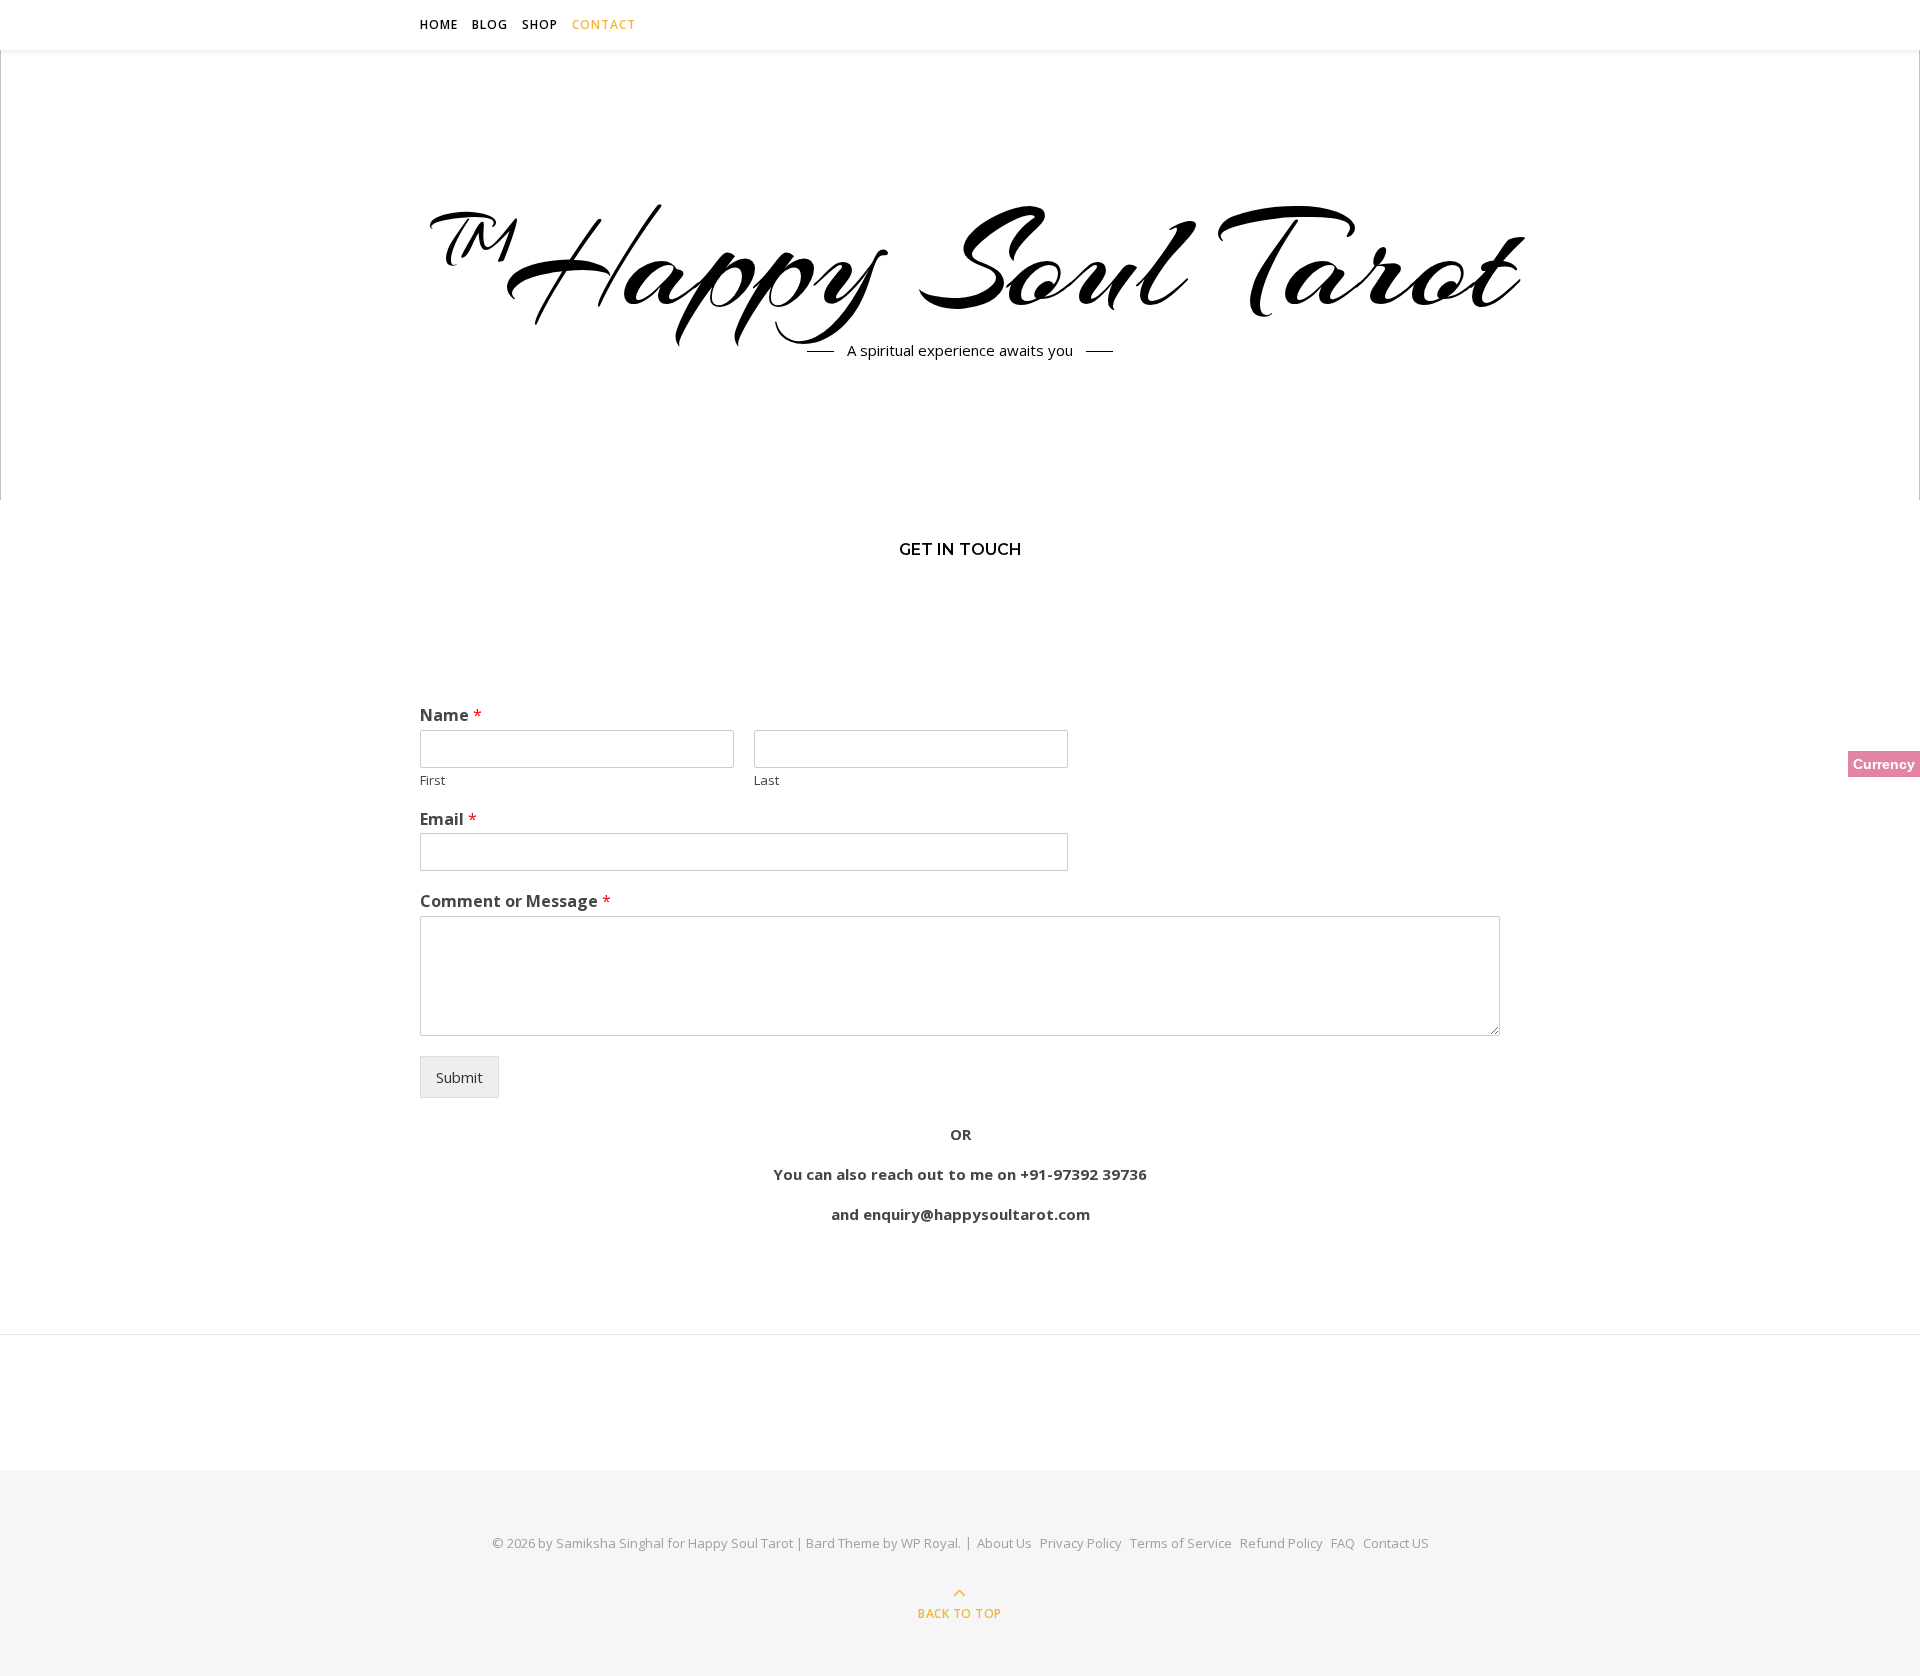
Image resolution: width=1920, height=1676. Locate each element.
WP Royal (929, 1543)
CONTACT (604, 24)
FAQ (1343, 1543)
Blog (490, 24)
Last (766, 780)
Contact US (1396, 1543)
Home (439, 24)
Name (451, 715)
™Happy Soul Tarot (960, 263)
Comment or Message (515, 901)
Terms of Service (1181, 1543)
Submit (459, 1077)
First (432, 780)
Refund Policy (1281, 1543)
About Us (1004, 1543)
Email (448, 819)
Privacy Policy (1081, 1543)
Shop (540, 24)
